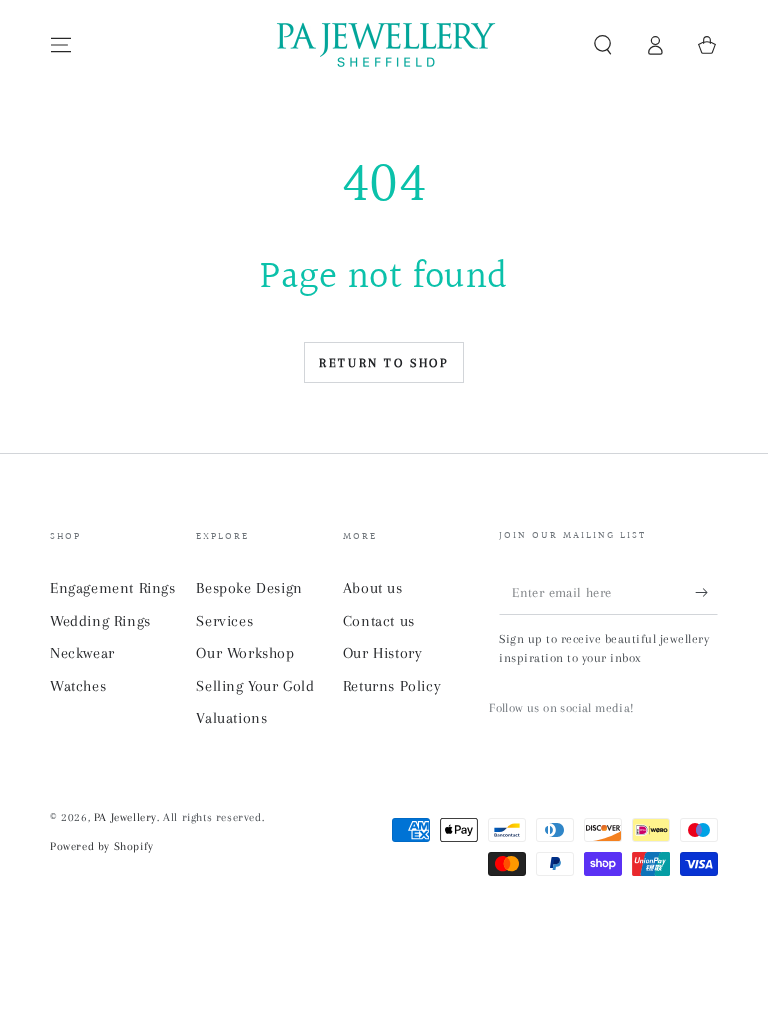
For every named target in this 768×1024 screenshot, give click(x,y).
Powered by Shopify (102, 846)
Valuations (231, 718)
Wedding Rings (100, 621)
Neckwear (82, 653)
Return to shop (383, 363)
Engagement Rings (113, 588)
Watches (78, 686)
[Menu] (61, 45)
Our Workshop (245, 653)
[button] (603, 45)
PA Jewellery (125, 817)
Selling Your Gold (255, 686)
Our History (383, 653)
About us (373, 588)
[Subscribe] (706, 592)
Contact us (379, 621)
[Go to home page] (384, 45)
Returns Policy (392, 686)
